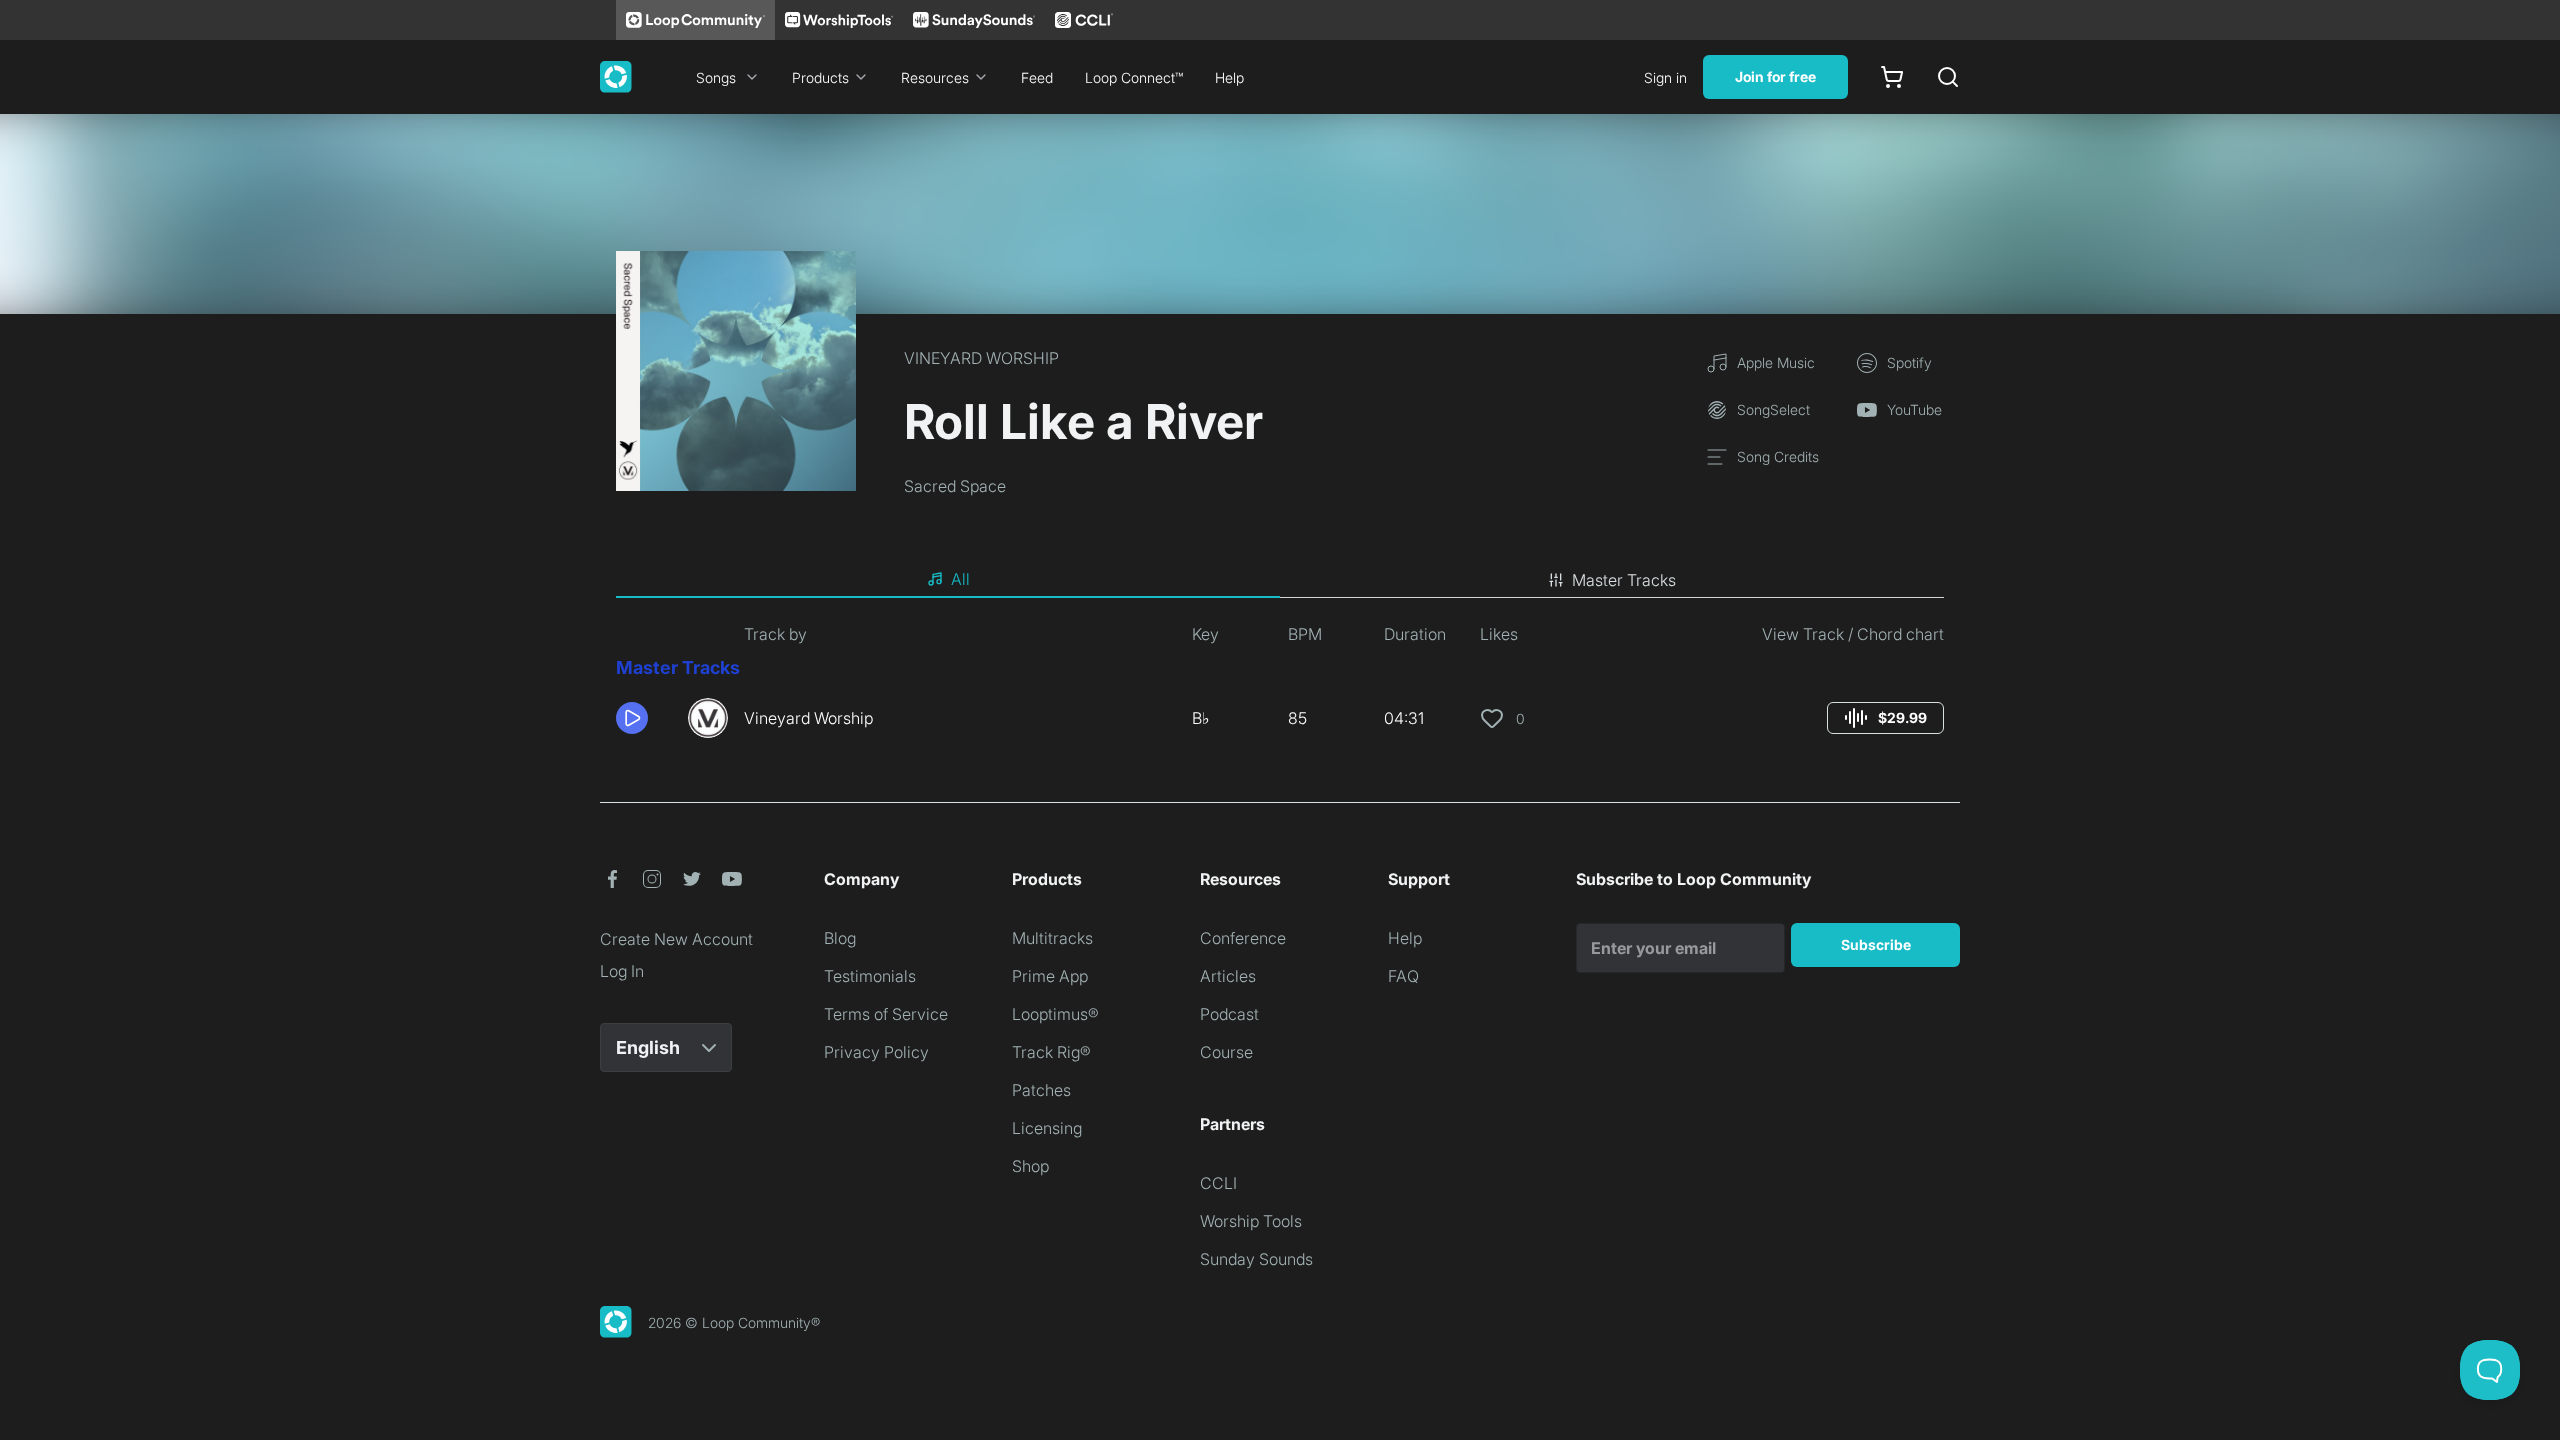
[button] (644, 718)
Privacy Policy (876, 1052)
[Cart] (1892, 77)
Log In (622, 971)
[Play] (632, 718)
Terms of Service (886, 1014)
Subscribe (1876, 944)
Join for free (1775, 76)
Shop (1030, 1166)
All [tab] (960, 579)
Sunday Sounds (1256, 1259)
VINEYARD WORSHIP (981, 358)
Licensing (1047, 1128)
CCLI (1218, 1183)
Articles (1228, 976)
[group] (1885, 718)
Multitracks (1052, 938)
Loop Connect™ (1134, 77)
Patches (1041, 1090)
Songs (716, 77)
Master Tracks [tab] (1624, 580)
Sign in (1665, 77)
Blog (840, 938)
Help (1229, 77)
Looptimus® (1055, 1014)
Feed (1037, 77)
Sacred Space (955, 486)
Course (1226, 1052)
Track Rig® (1051, 1052)
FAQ (1403, 976)
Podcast (1229, 1014)
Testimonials (870, 976)
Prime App (1050, 976)
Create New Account (676, 939)
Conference (1243, 938)
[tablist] (1280, 580)
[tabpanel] (1280, 688)
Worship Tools (1251, 1221)
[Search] (1948, 77)
